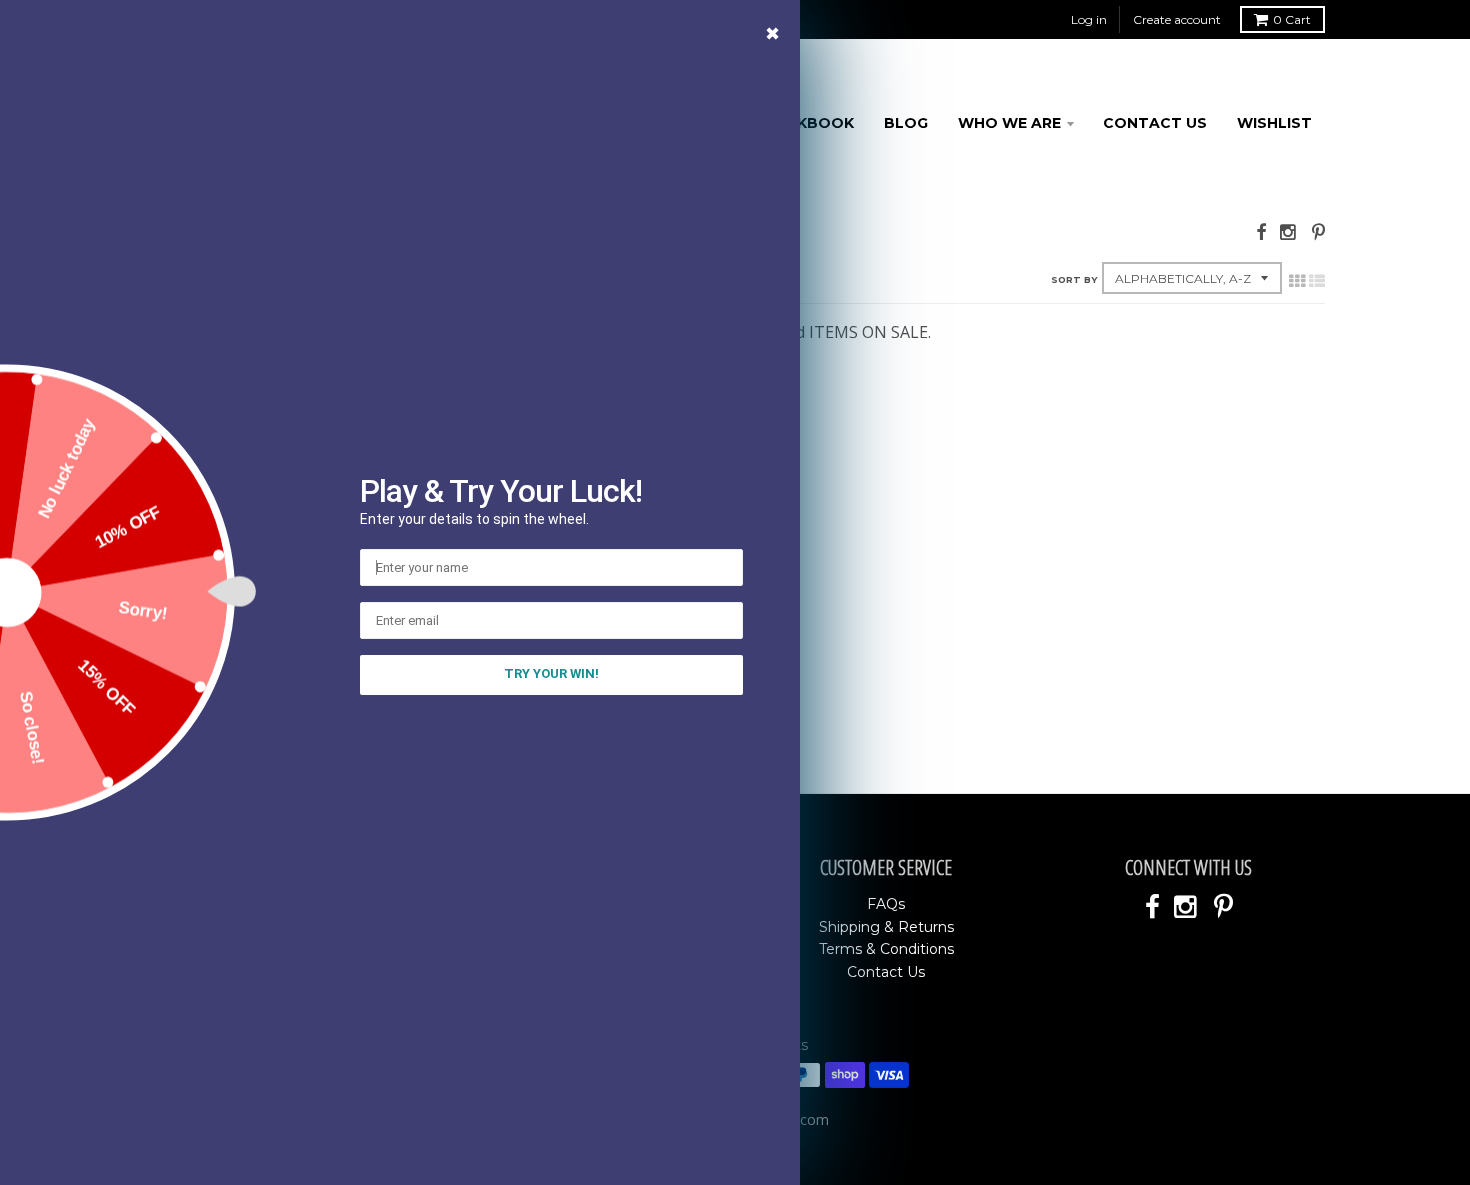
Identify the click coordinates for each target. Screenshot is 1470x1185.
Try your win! (551, 673)
